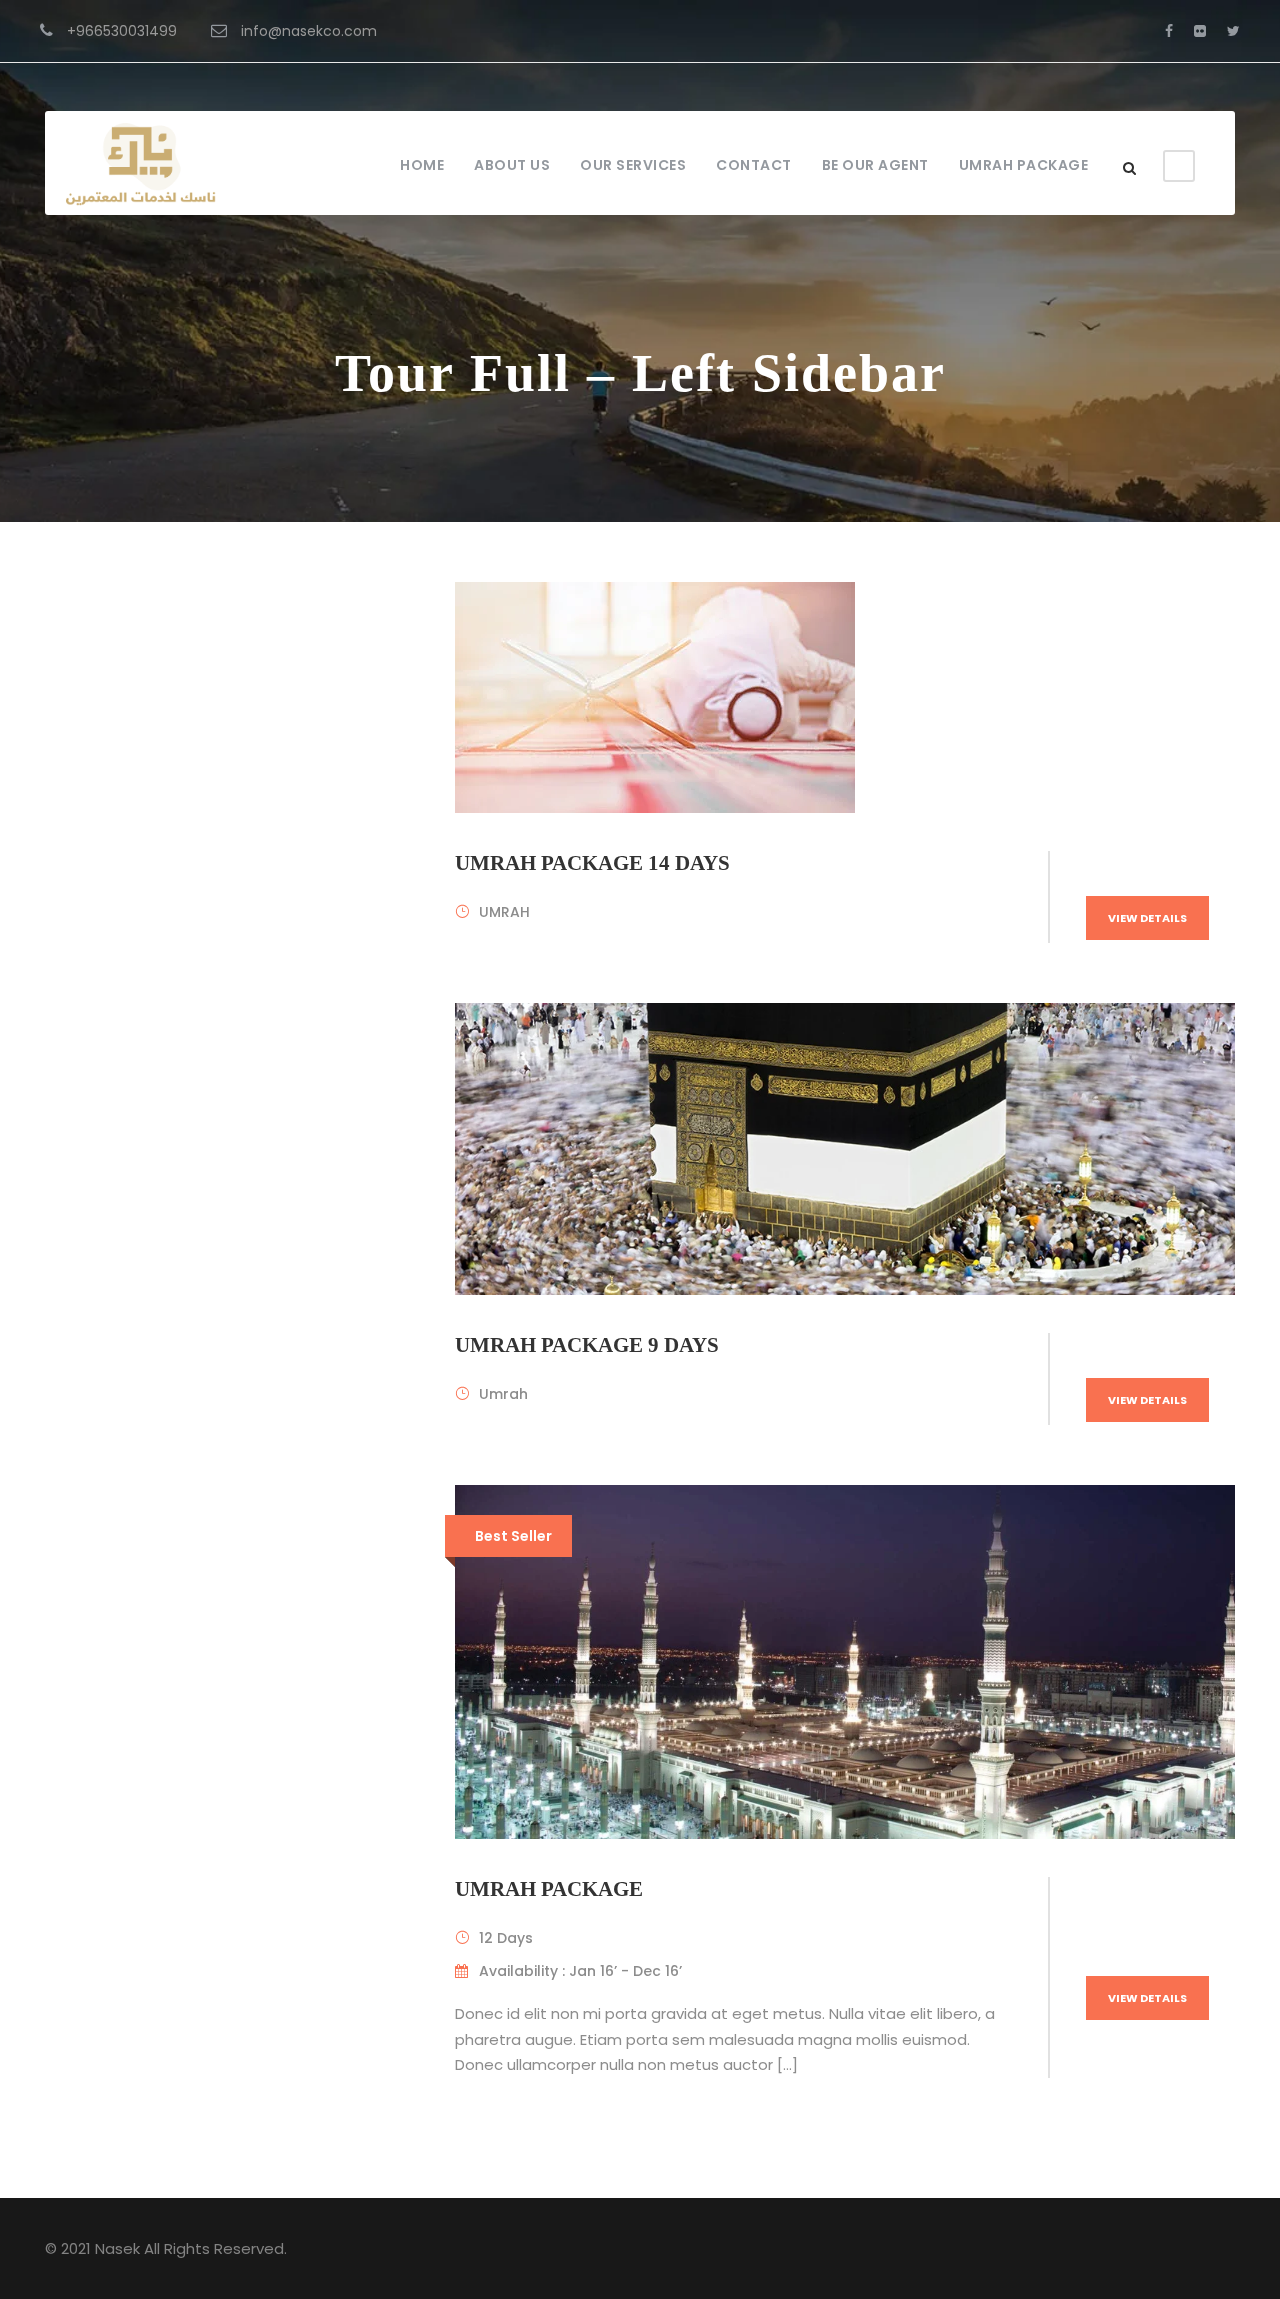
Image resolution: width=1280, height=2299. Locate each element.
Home (422, 165)
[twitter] (1233, 31)
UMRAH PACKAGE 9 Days (587, 1345)
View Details (1147, 918)
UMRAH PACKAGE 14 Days (592, 863)
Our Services (633, 165)
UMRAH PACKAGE (1024, 165)
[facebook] (1169, 31)
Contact (754, 165)
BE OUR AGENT (875, 165)
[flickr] (1200, 31)
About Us (512, 165)
